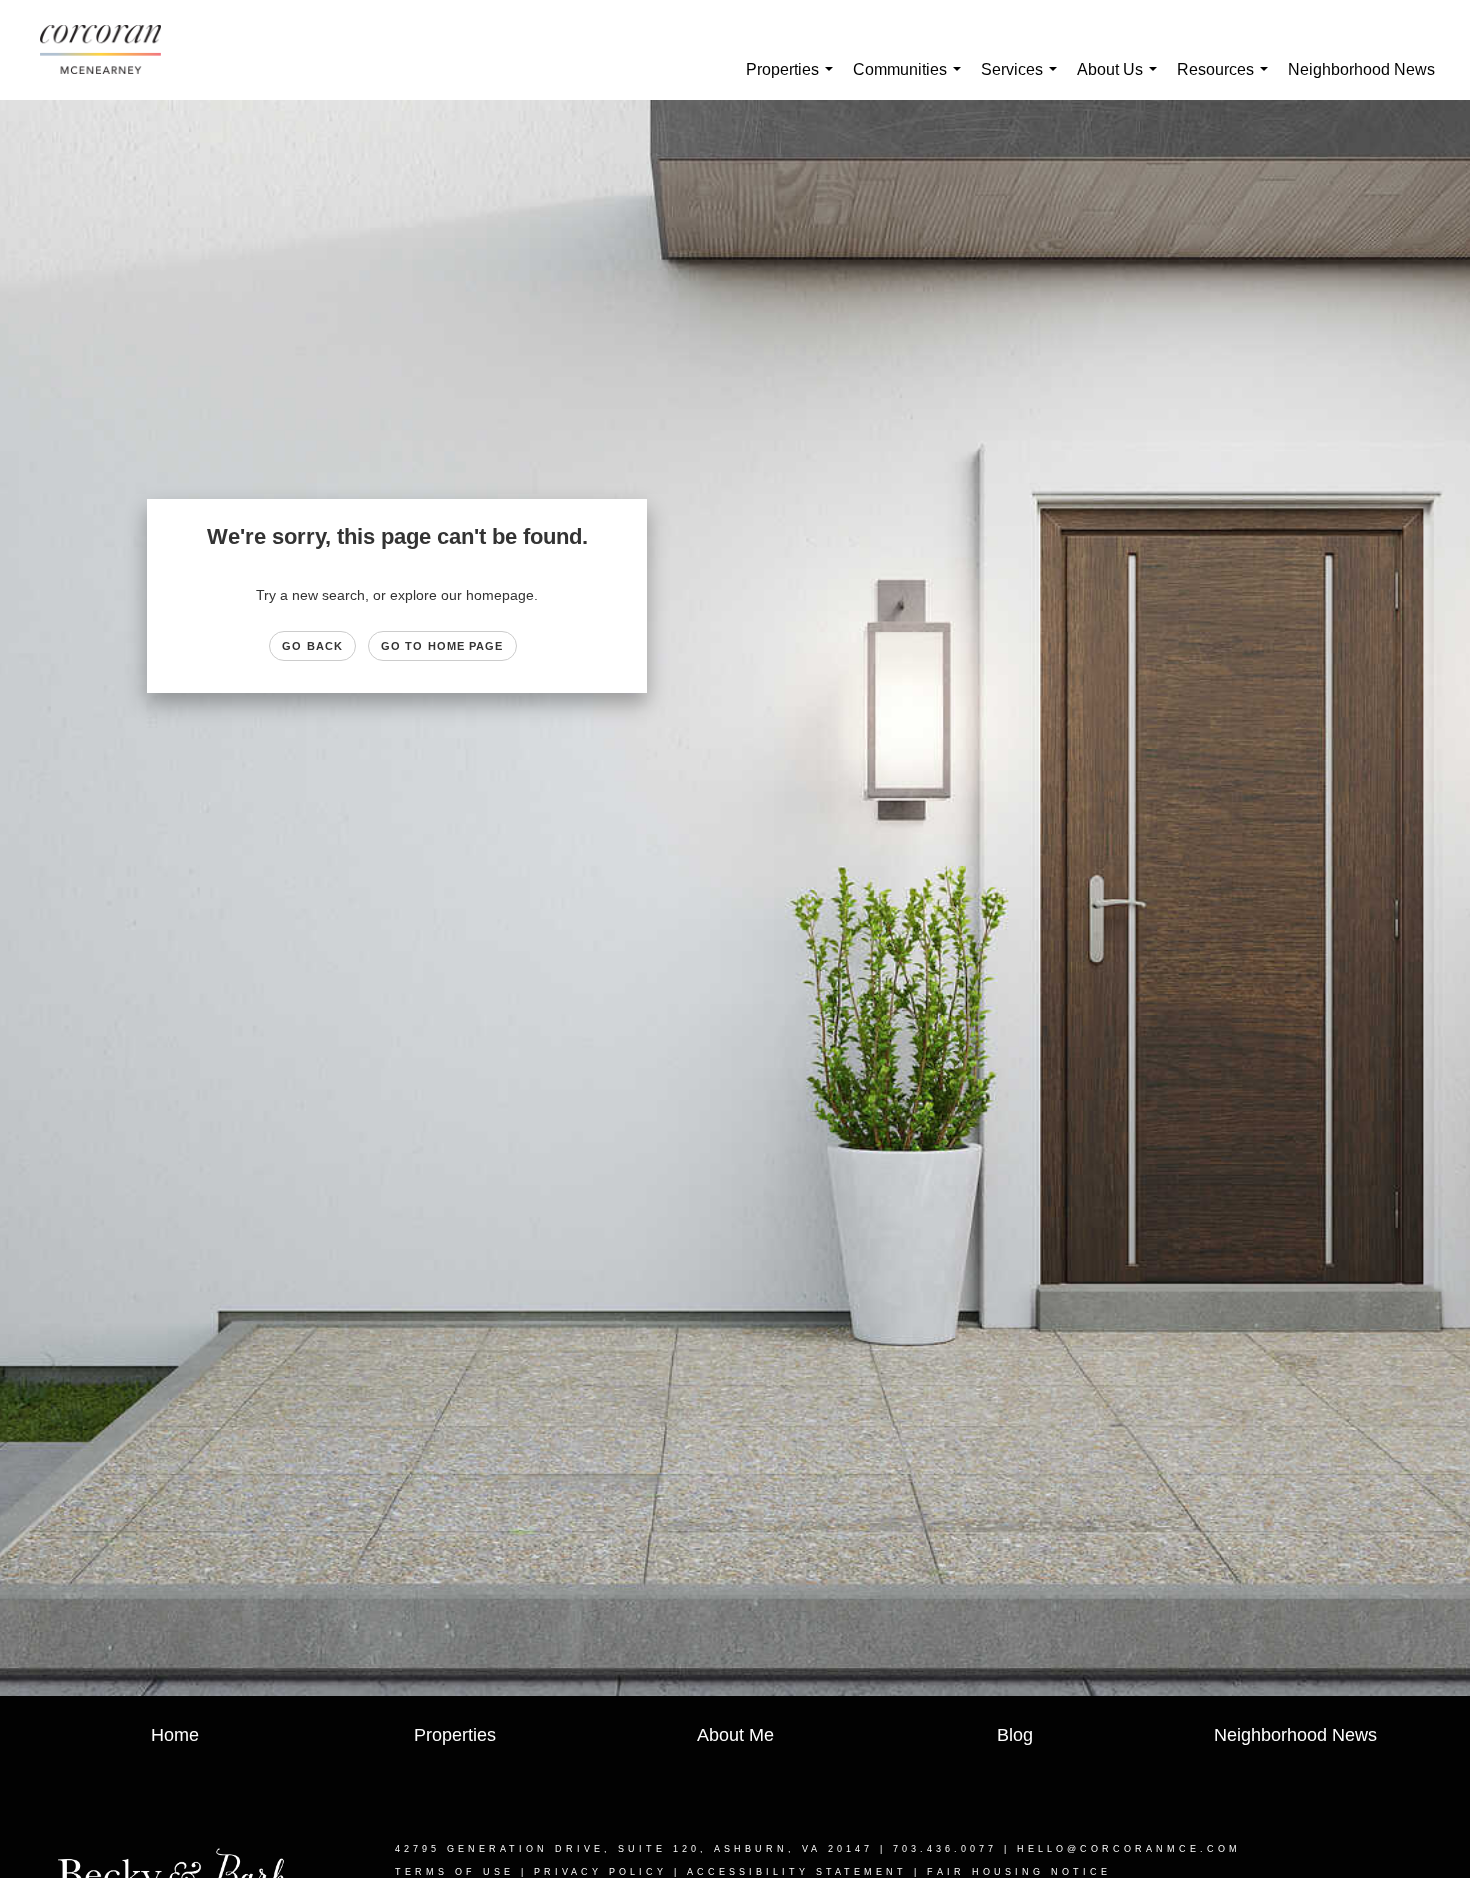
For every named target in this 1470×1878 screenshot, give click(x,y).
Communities (911, 80)
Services (1023, 80)
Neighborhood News (1361, 69)
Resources (1226, 80)
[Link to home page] (110, 50)
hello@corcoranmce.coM (1129, 1849)
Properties (793, 80)
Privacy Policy (600, 1872)
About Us (1121, 80)
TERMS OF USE (454, 1872)
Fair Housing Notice (1019, 1872)
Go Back (312, 646)
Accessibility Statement (797, 1872)
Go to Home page (442, 646)
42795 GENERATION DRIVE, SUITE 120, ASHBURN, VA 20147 (634, 1849)
